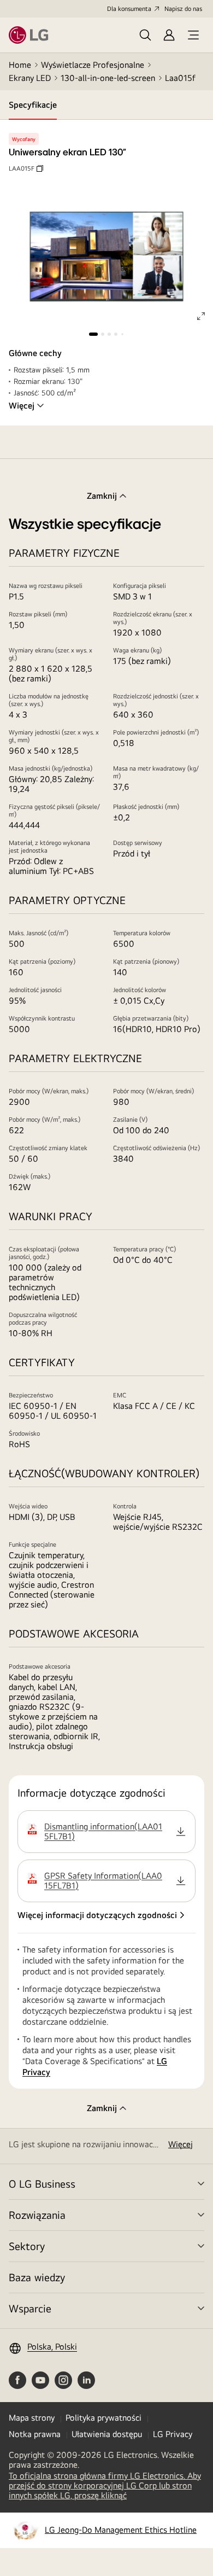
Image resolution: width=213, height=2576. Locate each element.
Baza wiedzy (37, 2277)
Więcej (22, 406)
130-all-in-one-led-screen (108, 78)
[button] (115, 1832)
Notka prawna (35, 2434)
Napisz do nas (183, 9)
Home (20, 65)
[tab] (33, 105)
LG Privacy (173, 2434)
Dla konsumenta (129, 9)
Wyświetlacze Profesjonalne (93, 65)
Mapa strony (32, 2418)
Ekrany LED (30, 78)
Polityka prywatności (103, 2418)
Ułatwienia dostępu (107, 2434)
